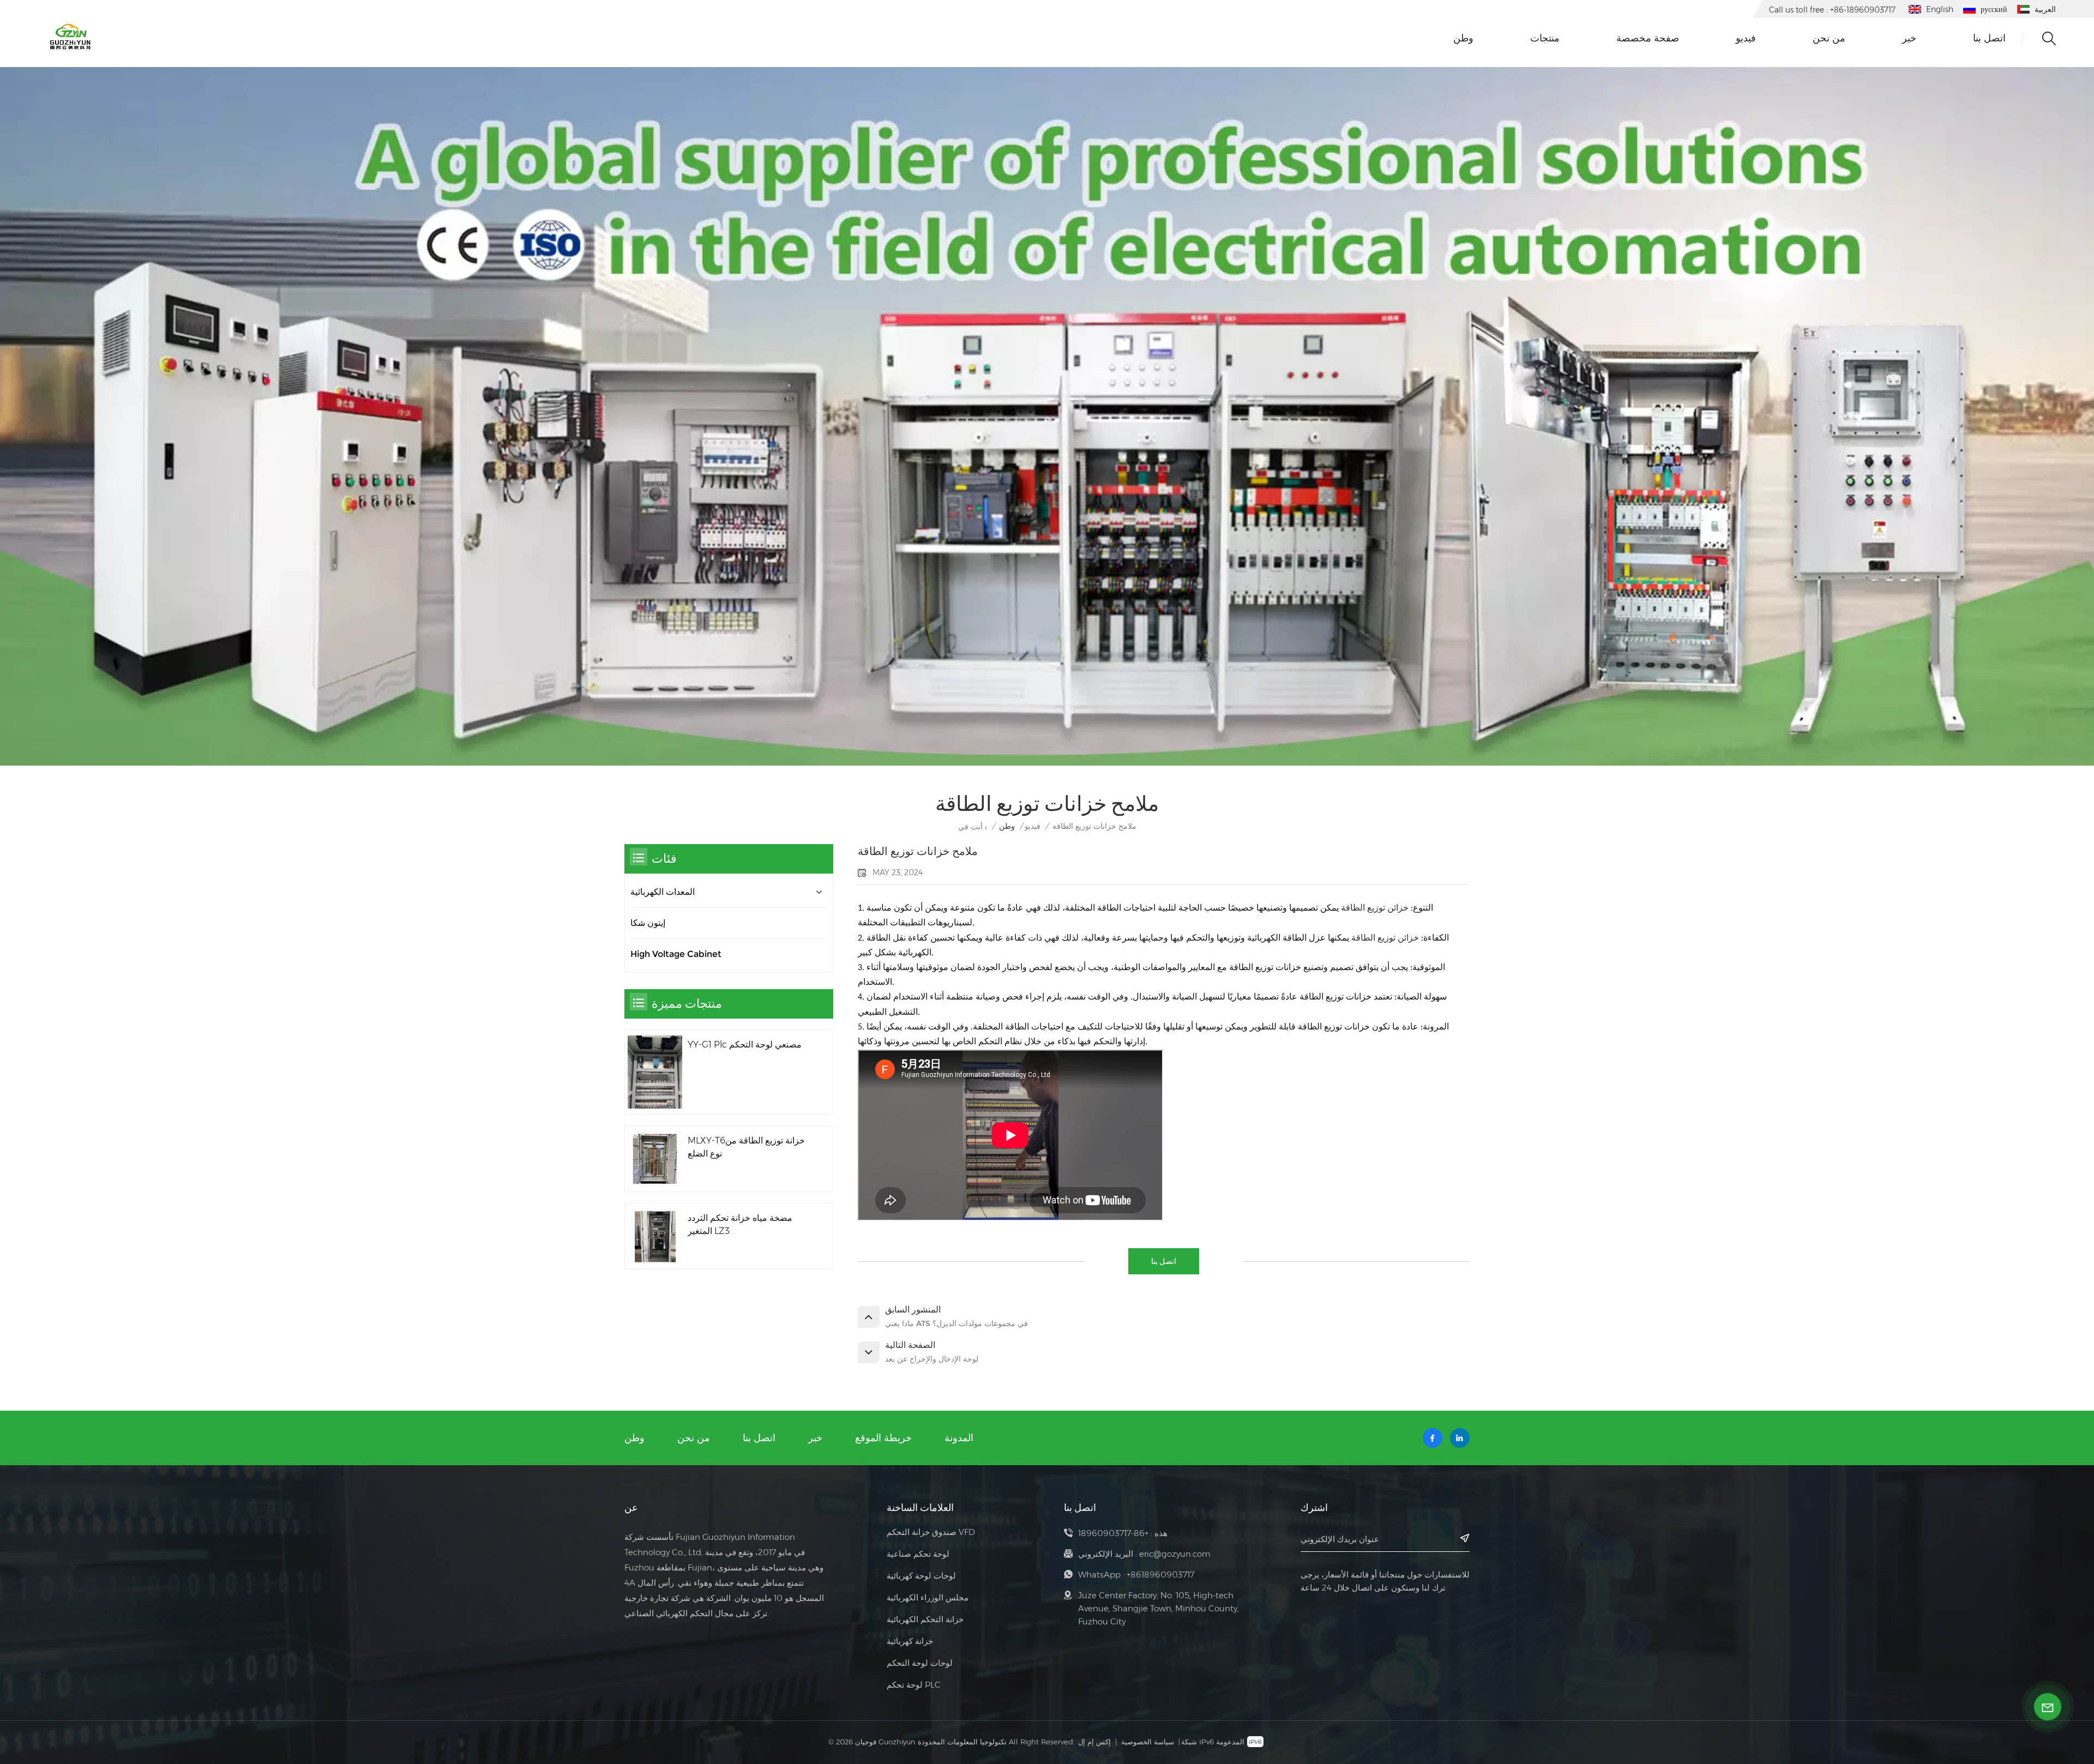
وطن (1463, 38)
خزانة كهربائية (910, 1641)
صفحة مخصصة (1648, 38)
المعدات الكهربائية (663, 892)
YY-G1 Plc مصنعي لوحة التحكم (745, 1044)
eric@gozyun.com (1175, 1554)
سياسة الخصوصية (1148, 1742)
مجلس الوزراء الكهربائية (928, 1597)
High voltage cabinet (676, 954)
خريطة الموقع (883, 1438)
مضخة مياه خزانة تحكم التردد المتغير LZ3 (740, 1224)
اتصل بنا (1989, 38)
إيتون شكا (648, 923)
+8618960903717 (1160, 1575)
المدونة (959, 1438)
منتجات (1545, 38)
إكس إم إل (1094, 1742)
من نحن (1829, 38)
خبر (1909, 38)
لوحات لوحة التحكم (920, 1663)
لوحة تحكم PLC (914, 1685)
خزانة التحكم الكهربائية (925, 1619)
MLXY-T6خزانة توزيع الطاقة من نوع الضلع (746, 1147)
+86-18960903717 (1113, 1533)
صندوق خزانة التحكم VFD (931, 1532)
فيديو (1746, 38)
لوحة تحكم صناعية (918, 1554)
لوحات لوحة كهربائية (921, 1576)
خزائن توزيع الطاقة (1374, 908)
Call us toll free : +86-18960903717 (1832, 10)
